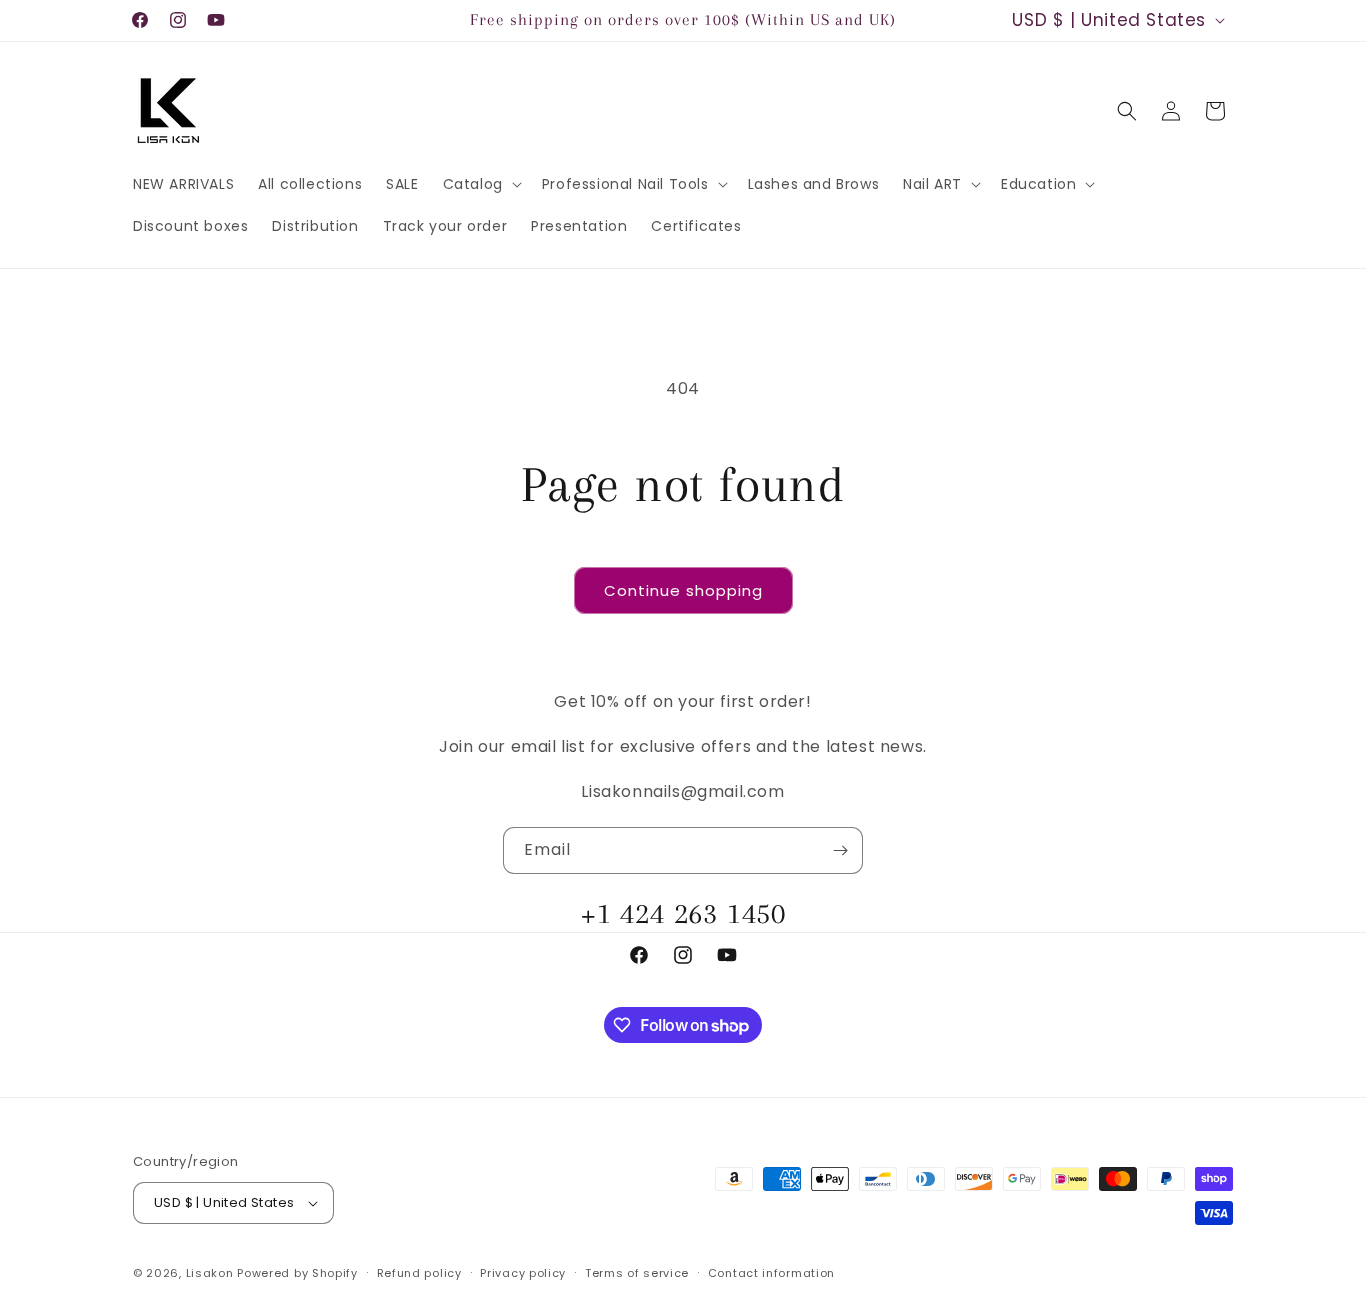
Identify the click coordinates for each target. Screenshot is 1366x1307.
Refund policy (419, 1273)
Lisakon (210, 1273)
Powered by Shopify (297, 1273)
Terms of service (637, 1273)
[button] (480, 184)
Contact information (771, 1273)
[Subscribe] (840, 850)
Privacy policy (523, 1273)
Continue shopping (683, 590)
